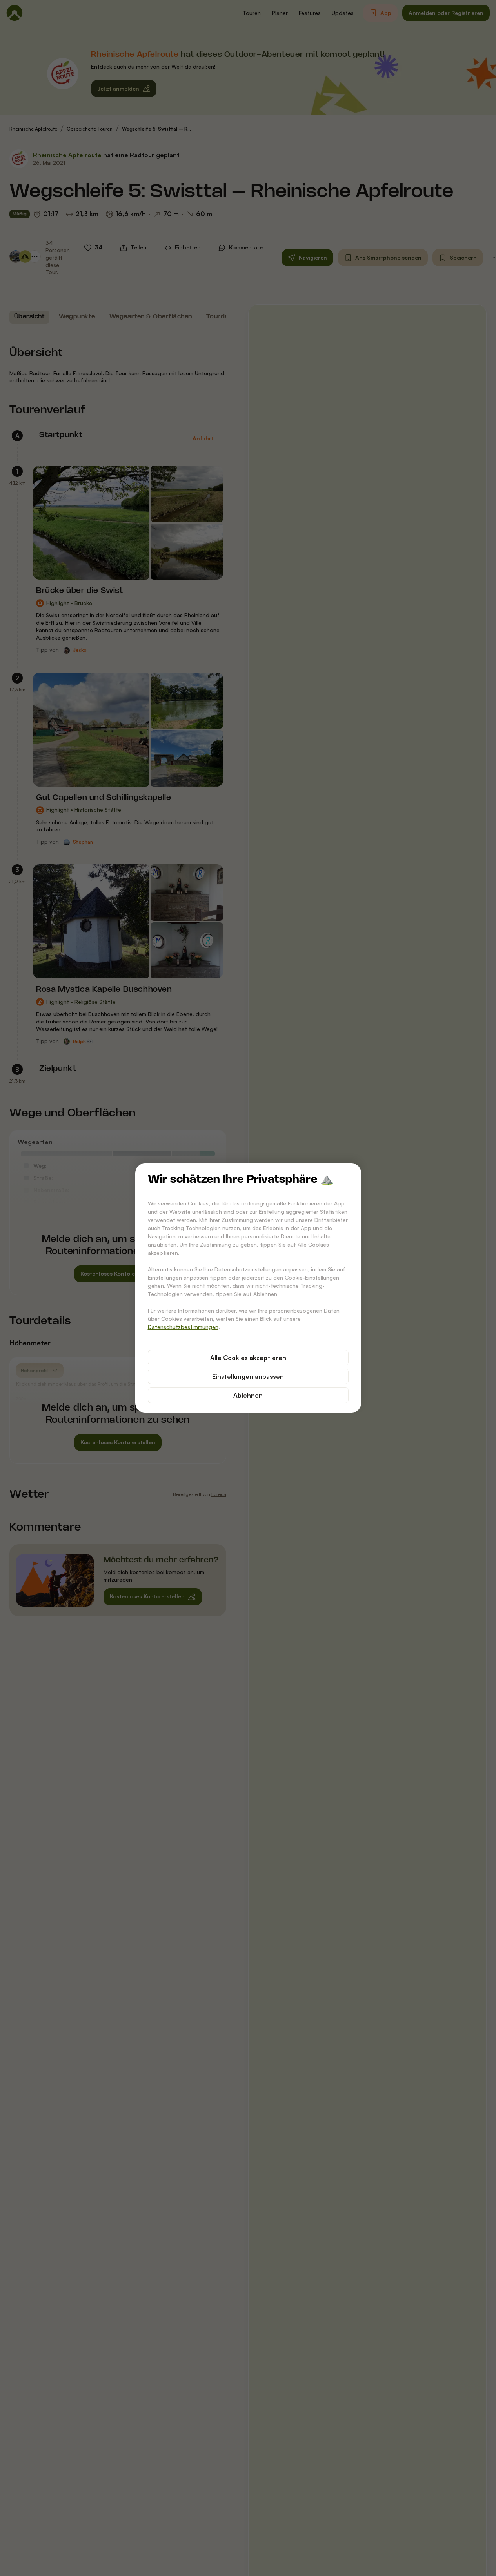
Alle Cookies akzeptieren (248, 1358)
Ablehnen (248, 1395)
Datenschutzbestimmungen (183, 1327)
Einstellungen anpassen (248, 1376)
